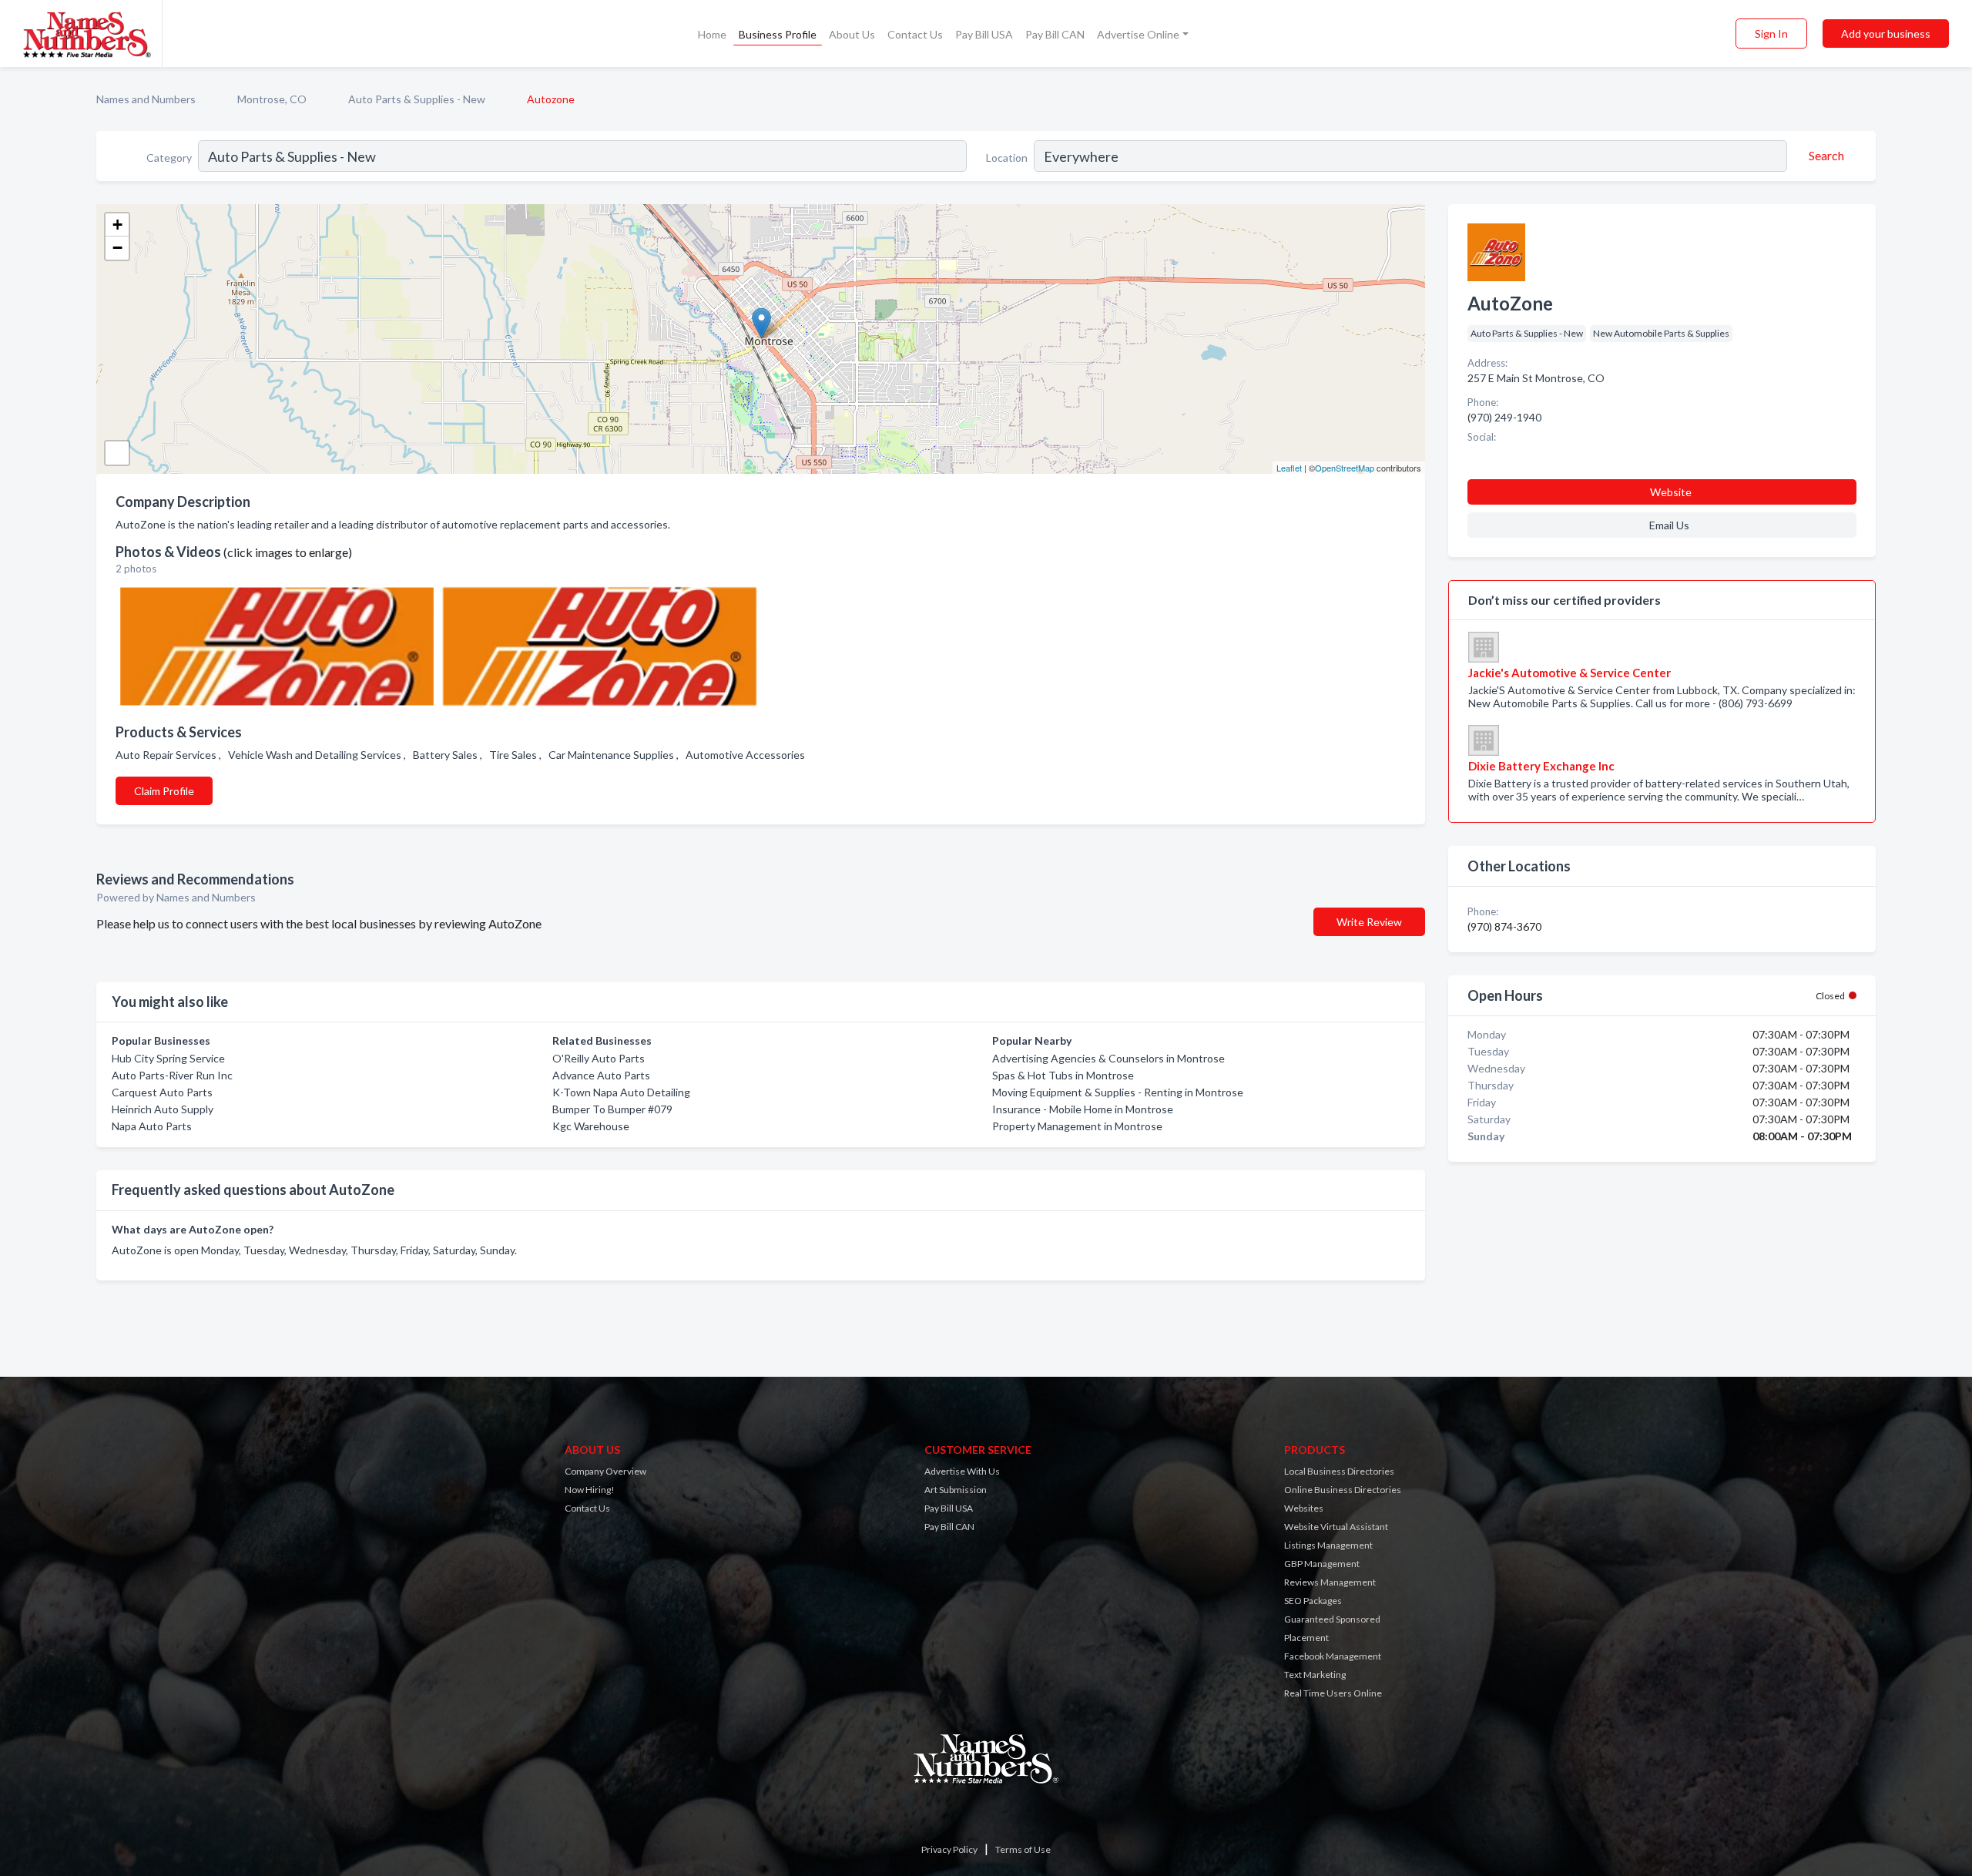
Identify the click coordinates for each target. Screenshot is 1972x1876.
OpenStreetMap (1345, 468)
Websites (1304, 1508)
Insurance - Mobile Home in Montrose (1083, 1109)
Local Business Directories (1339, 1471)
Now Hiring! (590, 1490)
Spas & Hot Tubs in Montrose (1063, 1075)
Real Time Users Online (1333, 1693)
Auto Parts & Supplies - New (417, 99)
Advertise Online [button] (1138, 34)
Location (1007, 158)
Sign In (1771, 34)
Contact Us (915, 34)
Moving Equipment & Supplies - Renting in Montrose (1118, 1092)
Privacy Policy (949, 1849)
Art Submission (956, 1490)
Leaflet (1289, 468)
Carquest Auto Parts (162, 1092)
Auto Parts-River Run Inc (172, 1075)
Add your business (1886, 34)
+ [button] (117, 225)
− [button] (117, 248)
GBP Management (1322, 1564)
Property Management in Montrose (1077, 1126)
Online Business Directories (1343, 1490)
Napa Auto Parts (152, 1126)
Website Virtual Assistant (1336, 1527)
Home (712, 34)
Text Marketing (1315, 1675)
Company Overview (605, 1471)
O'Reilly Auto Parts (599, 1058)
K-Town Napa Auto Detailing (621, 1092)
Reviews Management (1330, 1582)
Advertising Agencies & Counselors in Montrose (1108, 1058)
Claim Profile (164, 791)
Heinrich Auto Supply (163, 1109)
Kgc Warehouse (591, 1126)
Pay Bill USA (984, 34)
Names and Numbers (146, 99)
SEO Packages (1313, 1601)
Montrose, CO (272, 99)
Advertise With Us (962, 1471)
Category (169, 158)
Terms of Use (1023, 1849)
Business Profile (778, 34)
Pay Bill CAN (1055, 34)
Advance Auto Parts (601, 1075)
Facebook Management (1333, 1656)
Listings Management (1328, 1545)
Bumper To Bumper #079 (612, 1109)
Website (1671, 492)
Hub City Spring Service (168, 1058)
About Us (852, 34)
